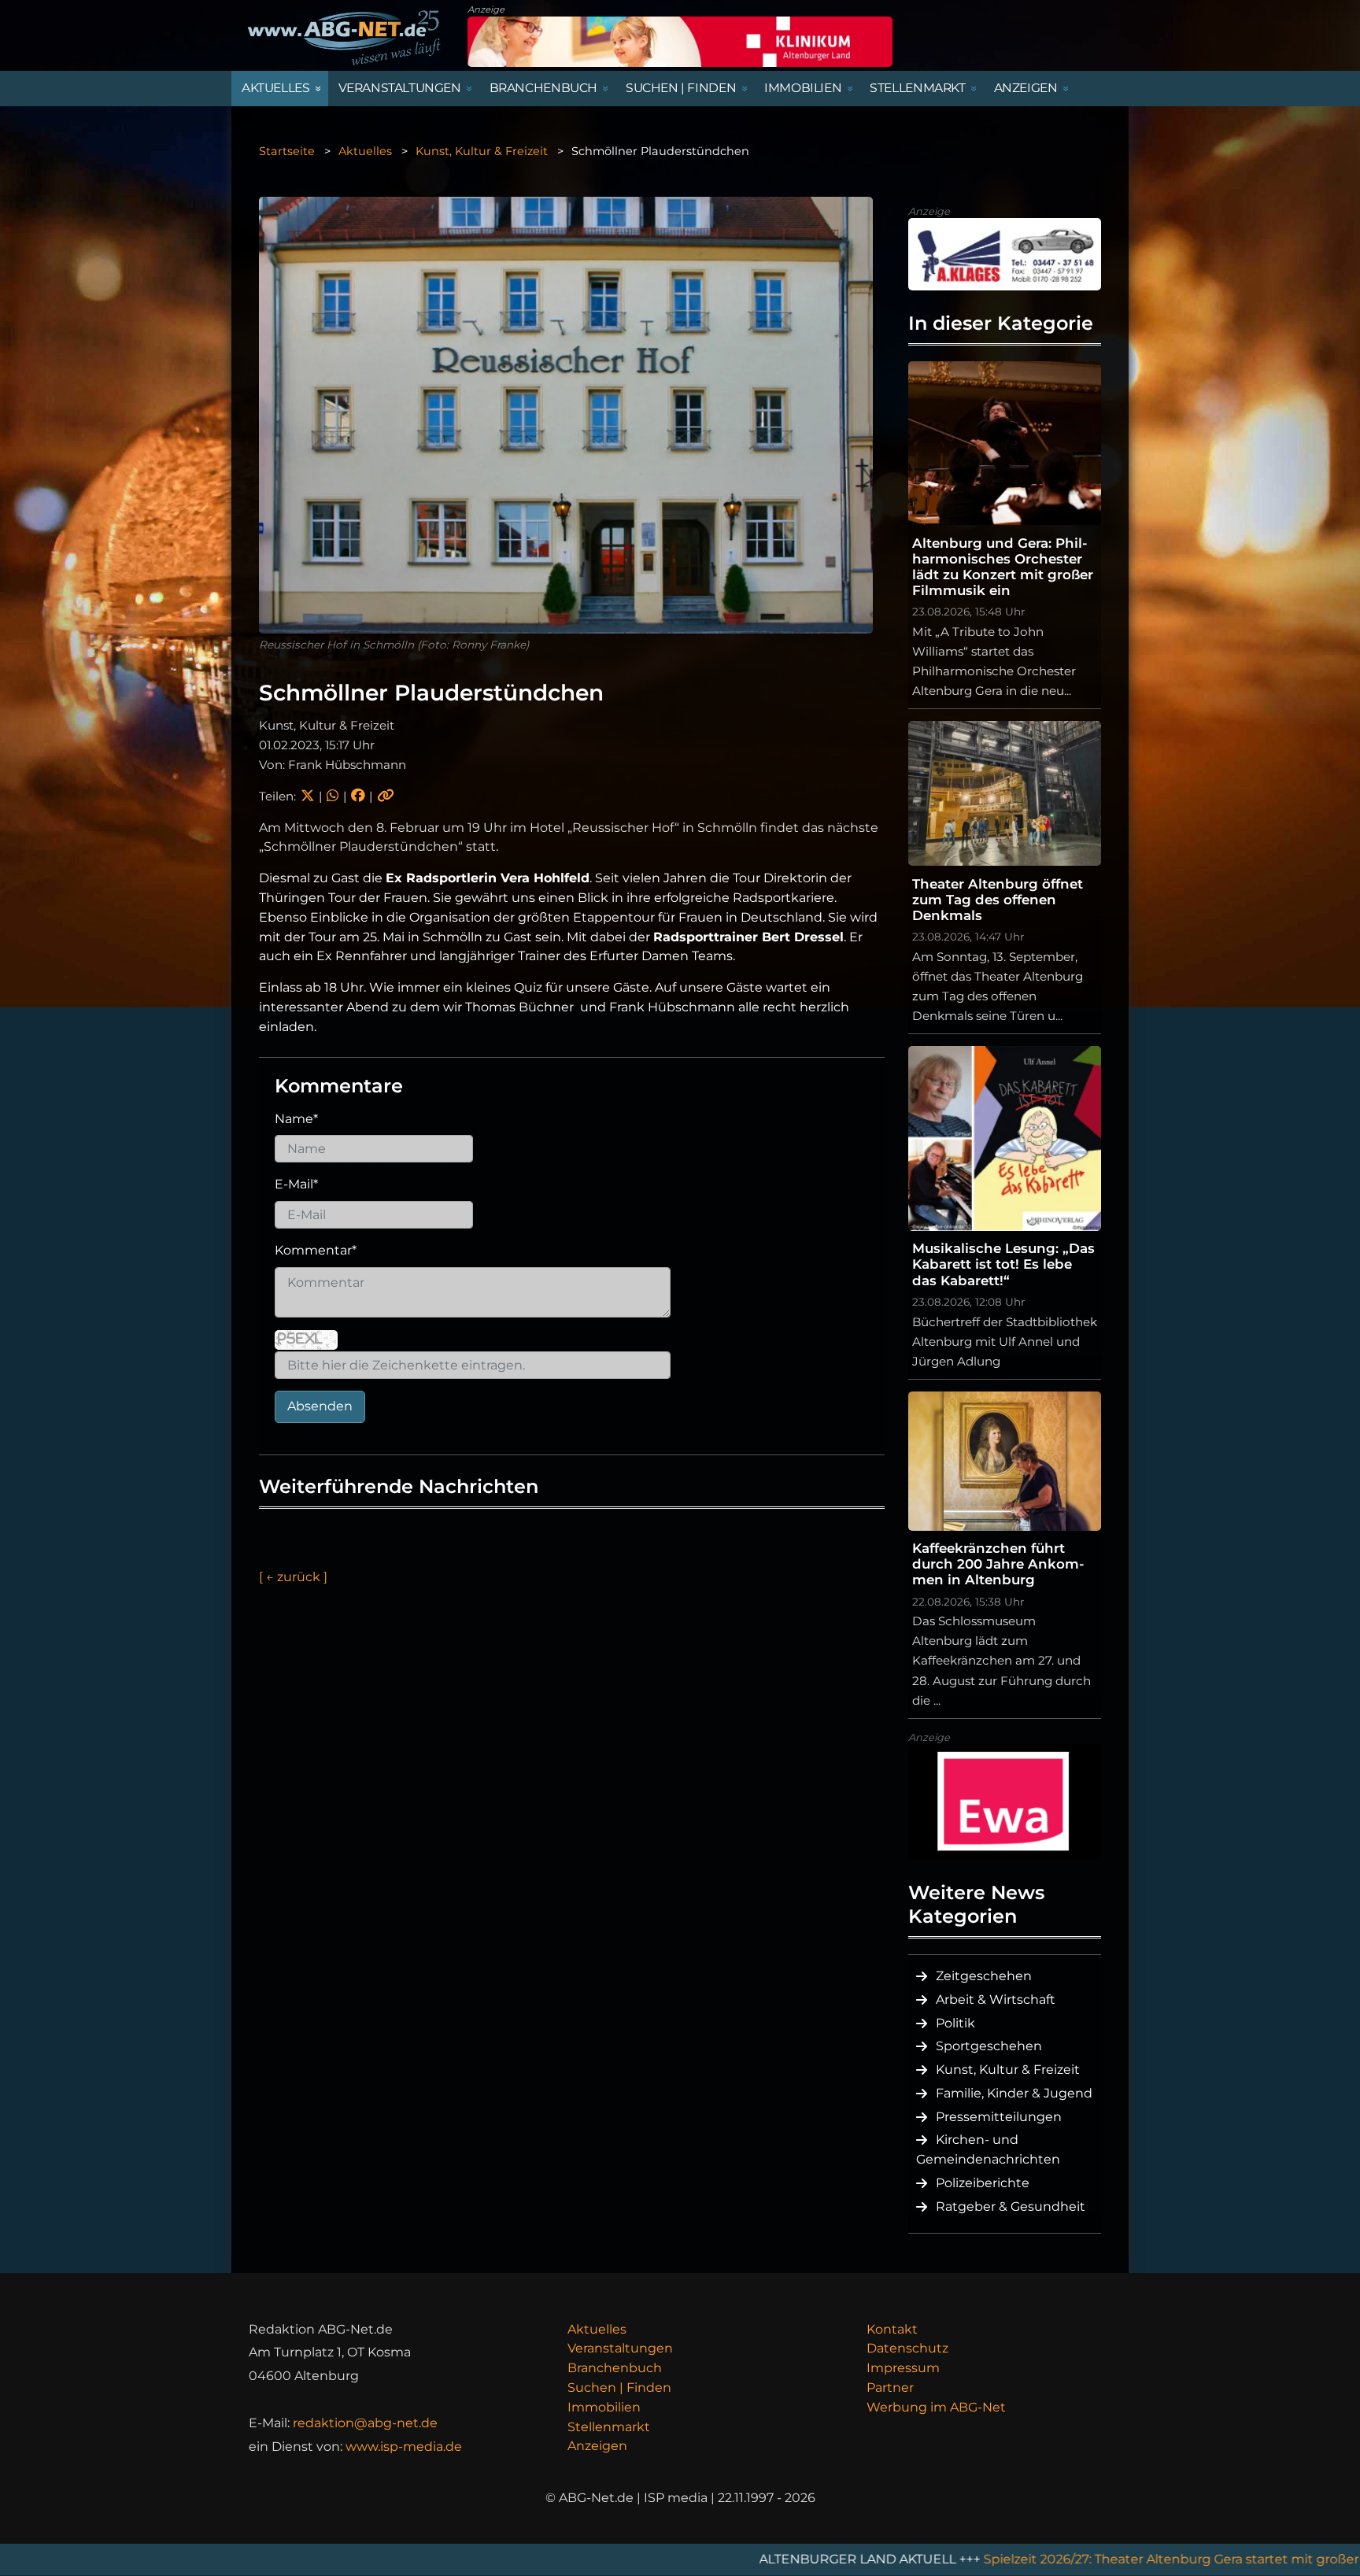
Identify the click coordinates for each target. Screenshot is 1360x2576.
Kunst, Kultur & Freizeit (482, 151)
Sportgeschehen (989, 2046)
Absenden (320, 1406)
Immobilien (604, 2407)
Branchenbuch (615, 2368)
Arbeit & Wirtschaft (996, 1999)
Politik (955, 2023)
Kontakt (892, 2329)
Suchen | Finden (619, 2388)
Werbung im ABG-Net (936, 2407)
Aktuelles (365, 151)
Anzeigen (597, 2446)
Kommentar (316, 1250)
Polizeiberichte (983, 2183)
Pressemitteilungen (999, 2117)
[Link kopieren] (386, 796)
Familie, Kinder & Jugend (1014, 2093)
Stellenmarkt (609, 2427)
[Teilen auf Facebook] (358, 796)
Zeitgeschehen (984, 1976)
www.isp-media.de (404, 2447)
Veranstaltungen (620, 2348)
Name (296, 1119)
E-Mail (296, 1184)
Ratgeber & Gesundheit (1011, 2206)
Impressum (903, 2368)
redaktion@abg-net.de (365, 2423)
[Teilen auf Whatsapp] (333, 796)
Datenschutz (907, 2348)
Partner (890, 2388)
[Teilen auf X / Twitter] (307, 796)
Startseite (287, 151)
